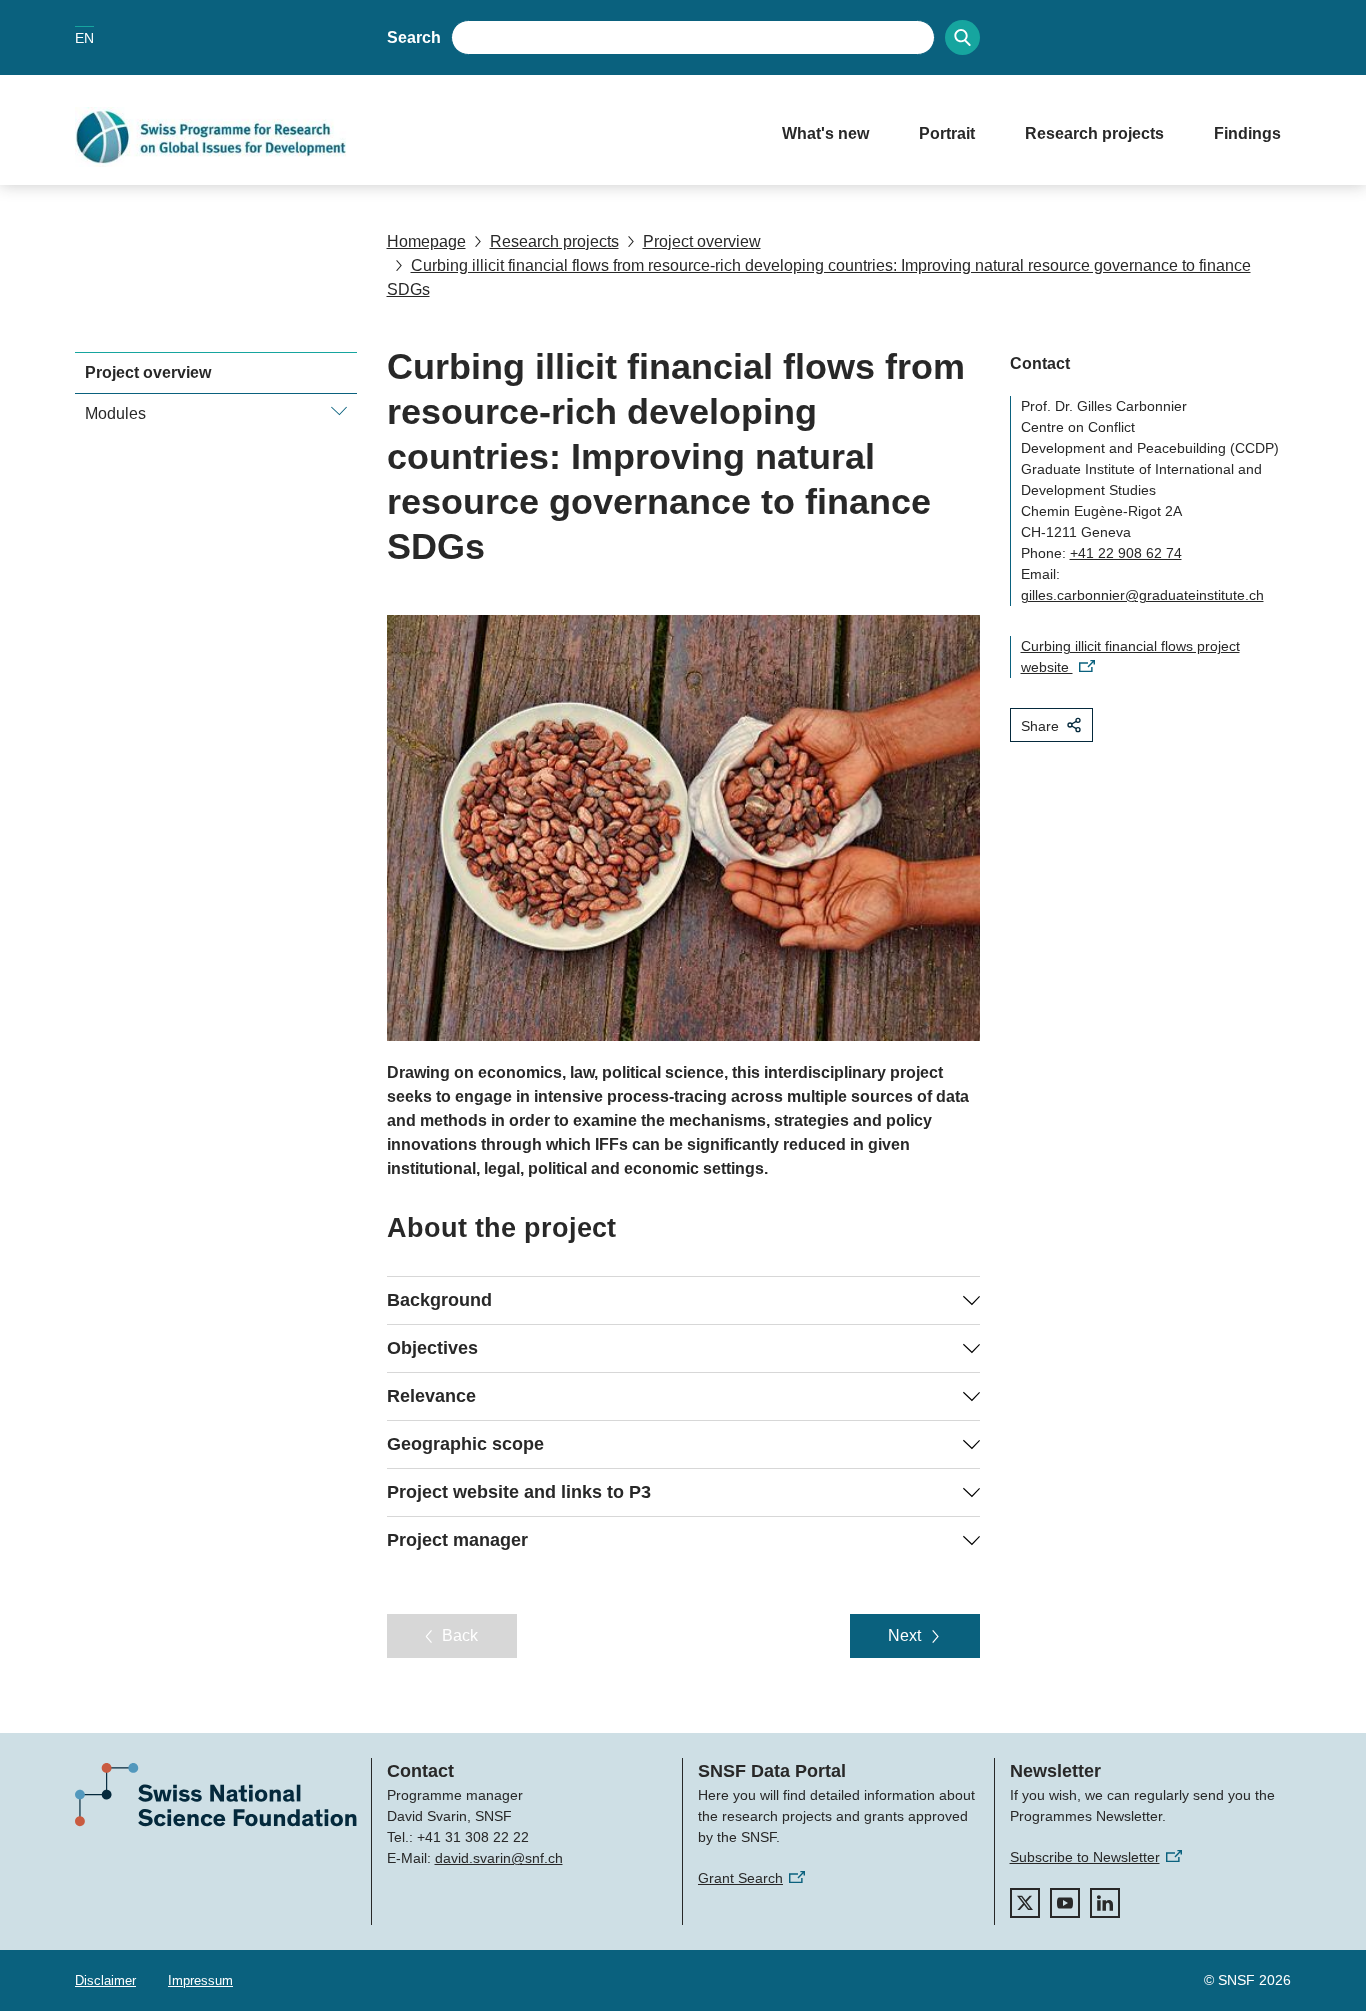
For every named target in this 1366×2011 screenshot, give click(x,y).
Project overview (702, 241)
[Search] (962, 37)
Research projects (1094, 133)
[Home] (408, 137)
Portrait (947, 133)
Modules (115, 413)
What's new (825, 133)
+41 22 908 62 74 (1126, 553)
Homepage (426, 241)
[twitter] (1025, 1903)
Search (414, 37)
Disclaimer (105, 1980)
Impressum (200, 1980)
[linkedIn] (1105, 1903)
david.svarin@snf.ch (499, 1858)
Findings (1247, 133)
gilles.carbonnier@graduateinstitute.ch (1142, 595)
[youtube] (1065, 1903)
